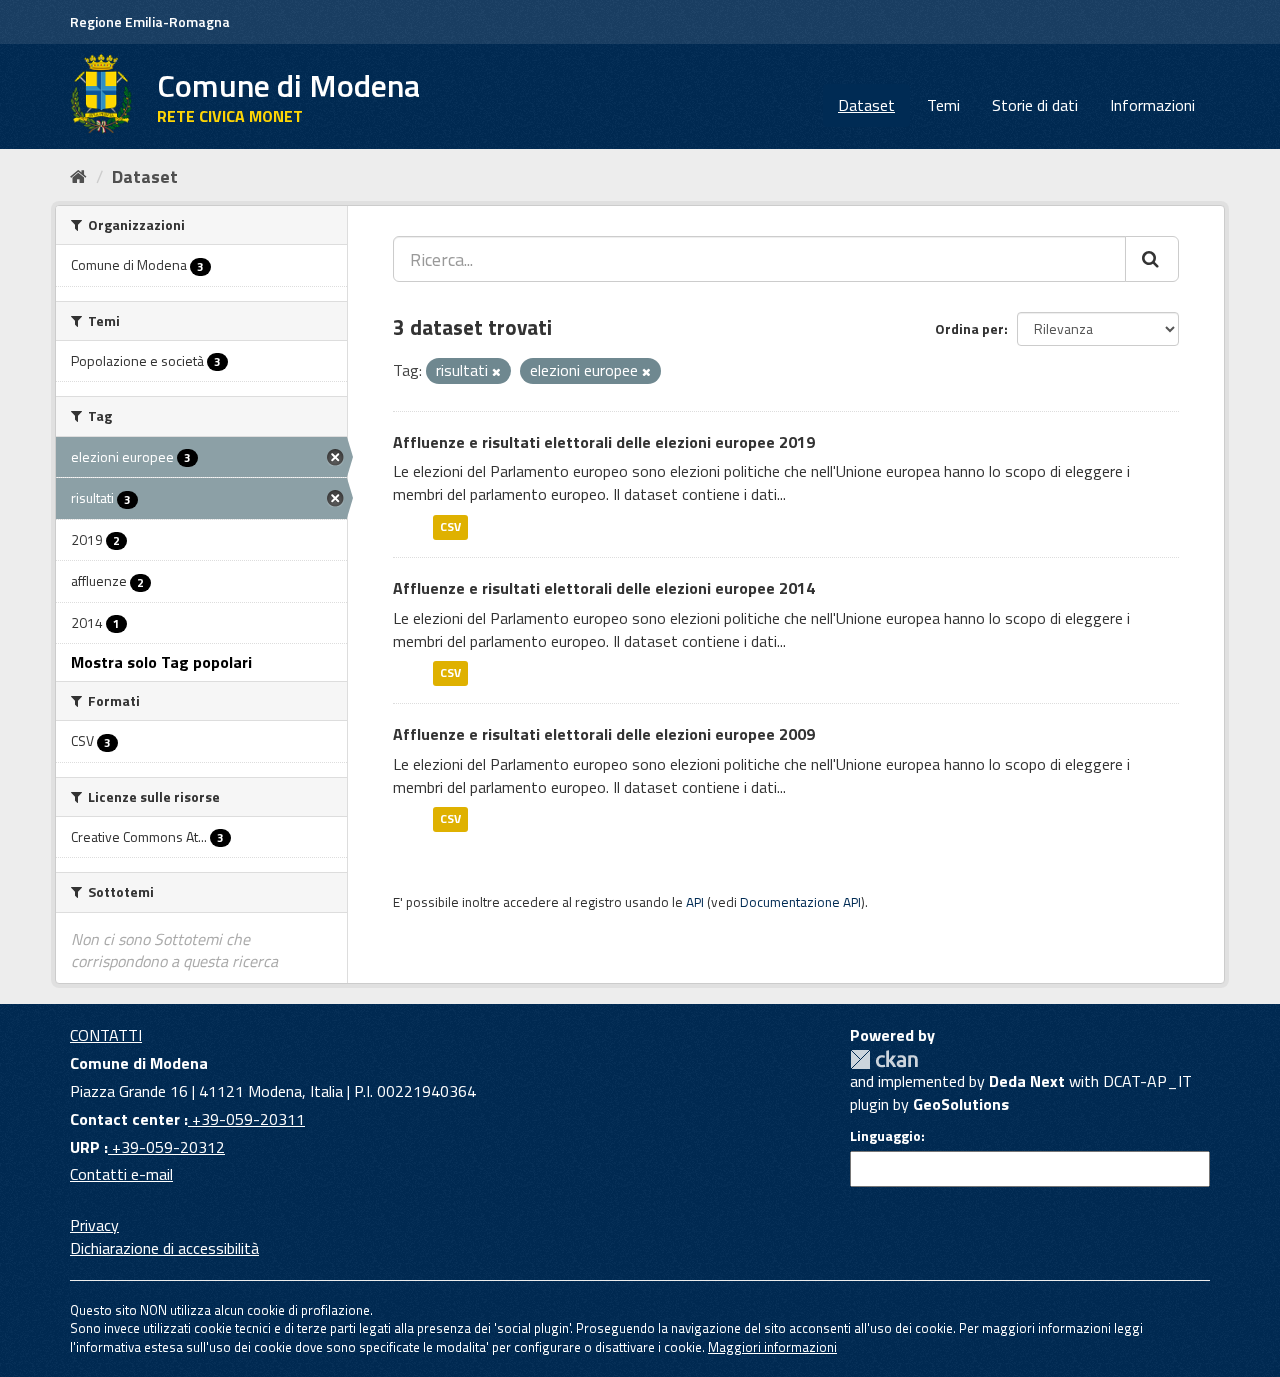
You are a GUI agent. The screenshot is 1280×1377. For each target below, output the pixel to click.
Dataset (866, 105)
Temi (943, 105)
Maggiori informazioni (772, 1347)
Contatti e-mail (121, 1174)
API (695, 902)
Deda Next (1027, 1081)
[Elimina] (496, 372)
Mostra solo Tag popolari (161, 662)
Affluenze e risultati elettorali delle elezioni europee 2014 (604, 588)
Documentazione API (800, 902)
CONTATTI (106, 1035)
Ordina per (969, 328)
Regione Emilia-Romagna (150, 21)
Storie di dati (1035, 105)
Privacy (94, 1225)
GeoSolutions (961, 1104)
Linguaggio (885, 1136)
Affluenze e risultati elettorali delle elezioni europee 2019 (604, 442)
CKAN (884, 1059)
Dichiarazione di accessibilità (164, 1248)
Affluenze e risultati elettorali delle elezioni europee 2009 (604, 734)
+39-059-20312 (166, 1147)
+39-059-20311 (246, 1119)
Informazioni (1152, 105)
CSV (450, 526)
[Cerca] (1152, 259)
